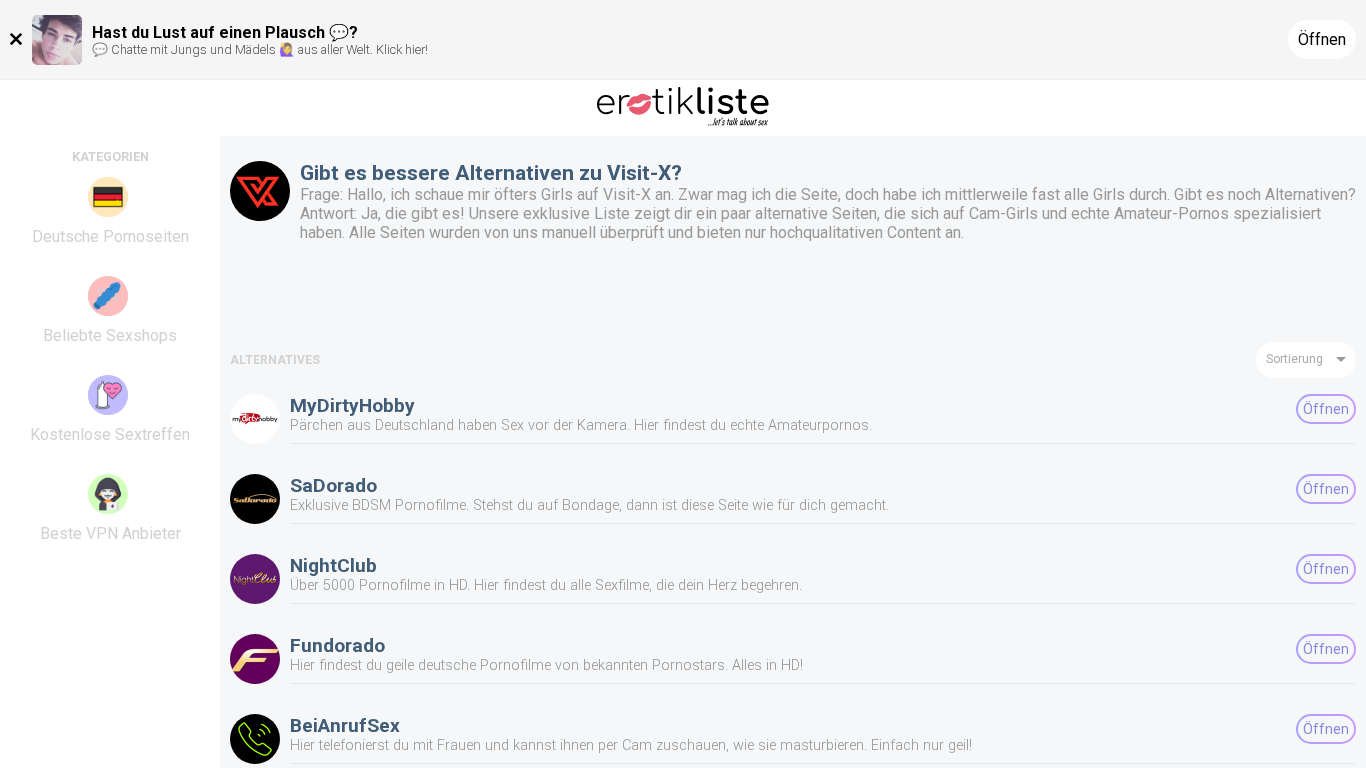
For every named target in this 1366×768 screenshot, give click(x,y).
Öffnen (1322, 39)
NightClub (333, 565)
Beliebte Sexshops (110, 335)
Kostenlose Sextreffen (110, 434)
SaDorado (333, 485)
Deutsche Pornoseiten (110, 236)
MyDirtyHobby (352, 405)
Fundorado (337, 645)
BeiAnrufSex (345, 725)
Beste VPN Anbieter (110, 533)
